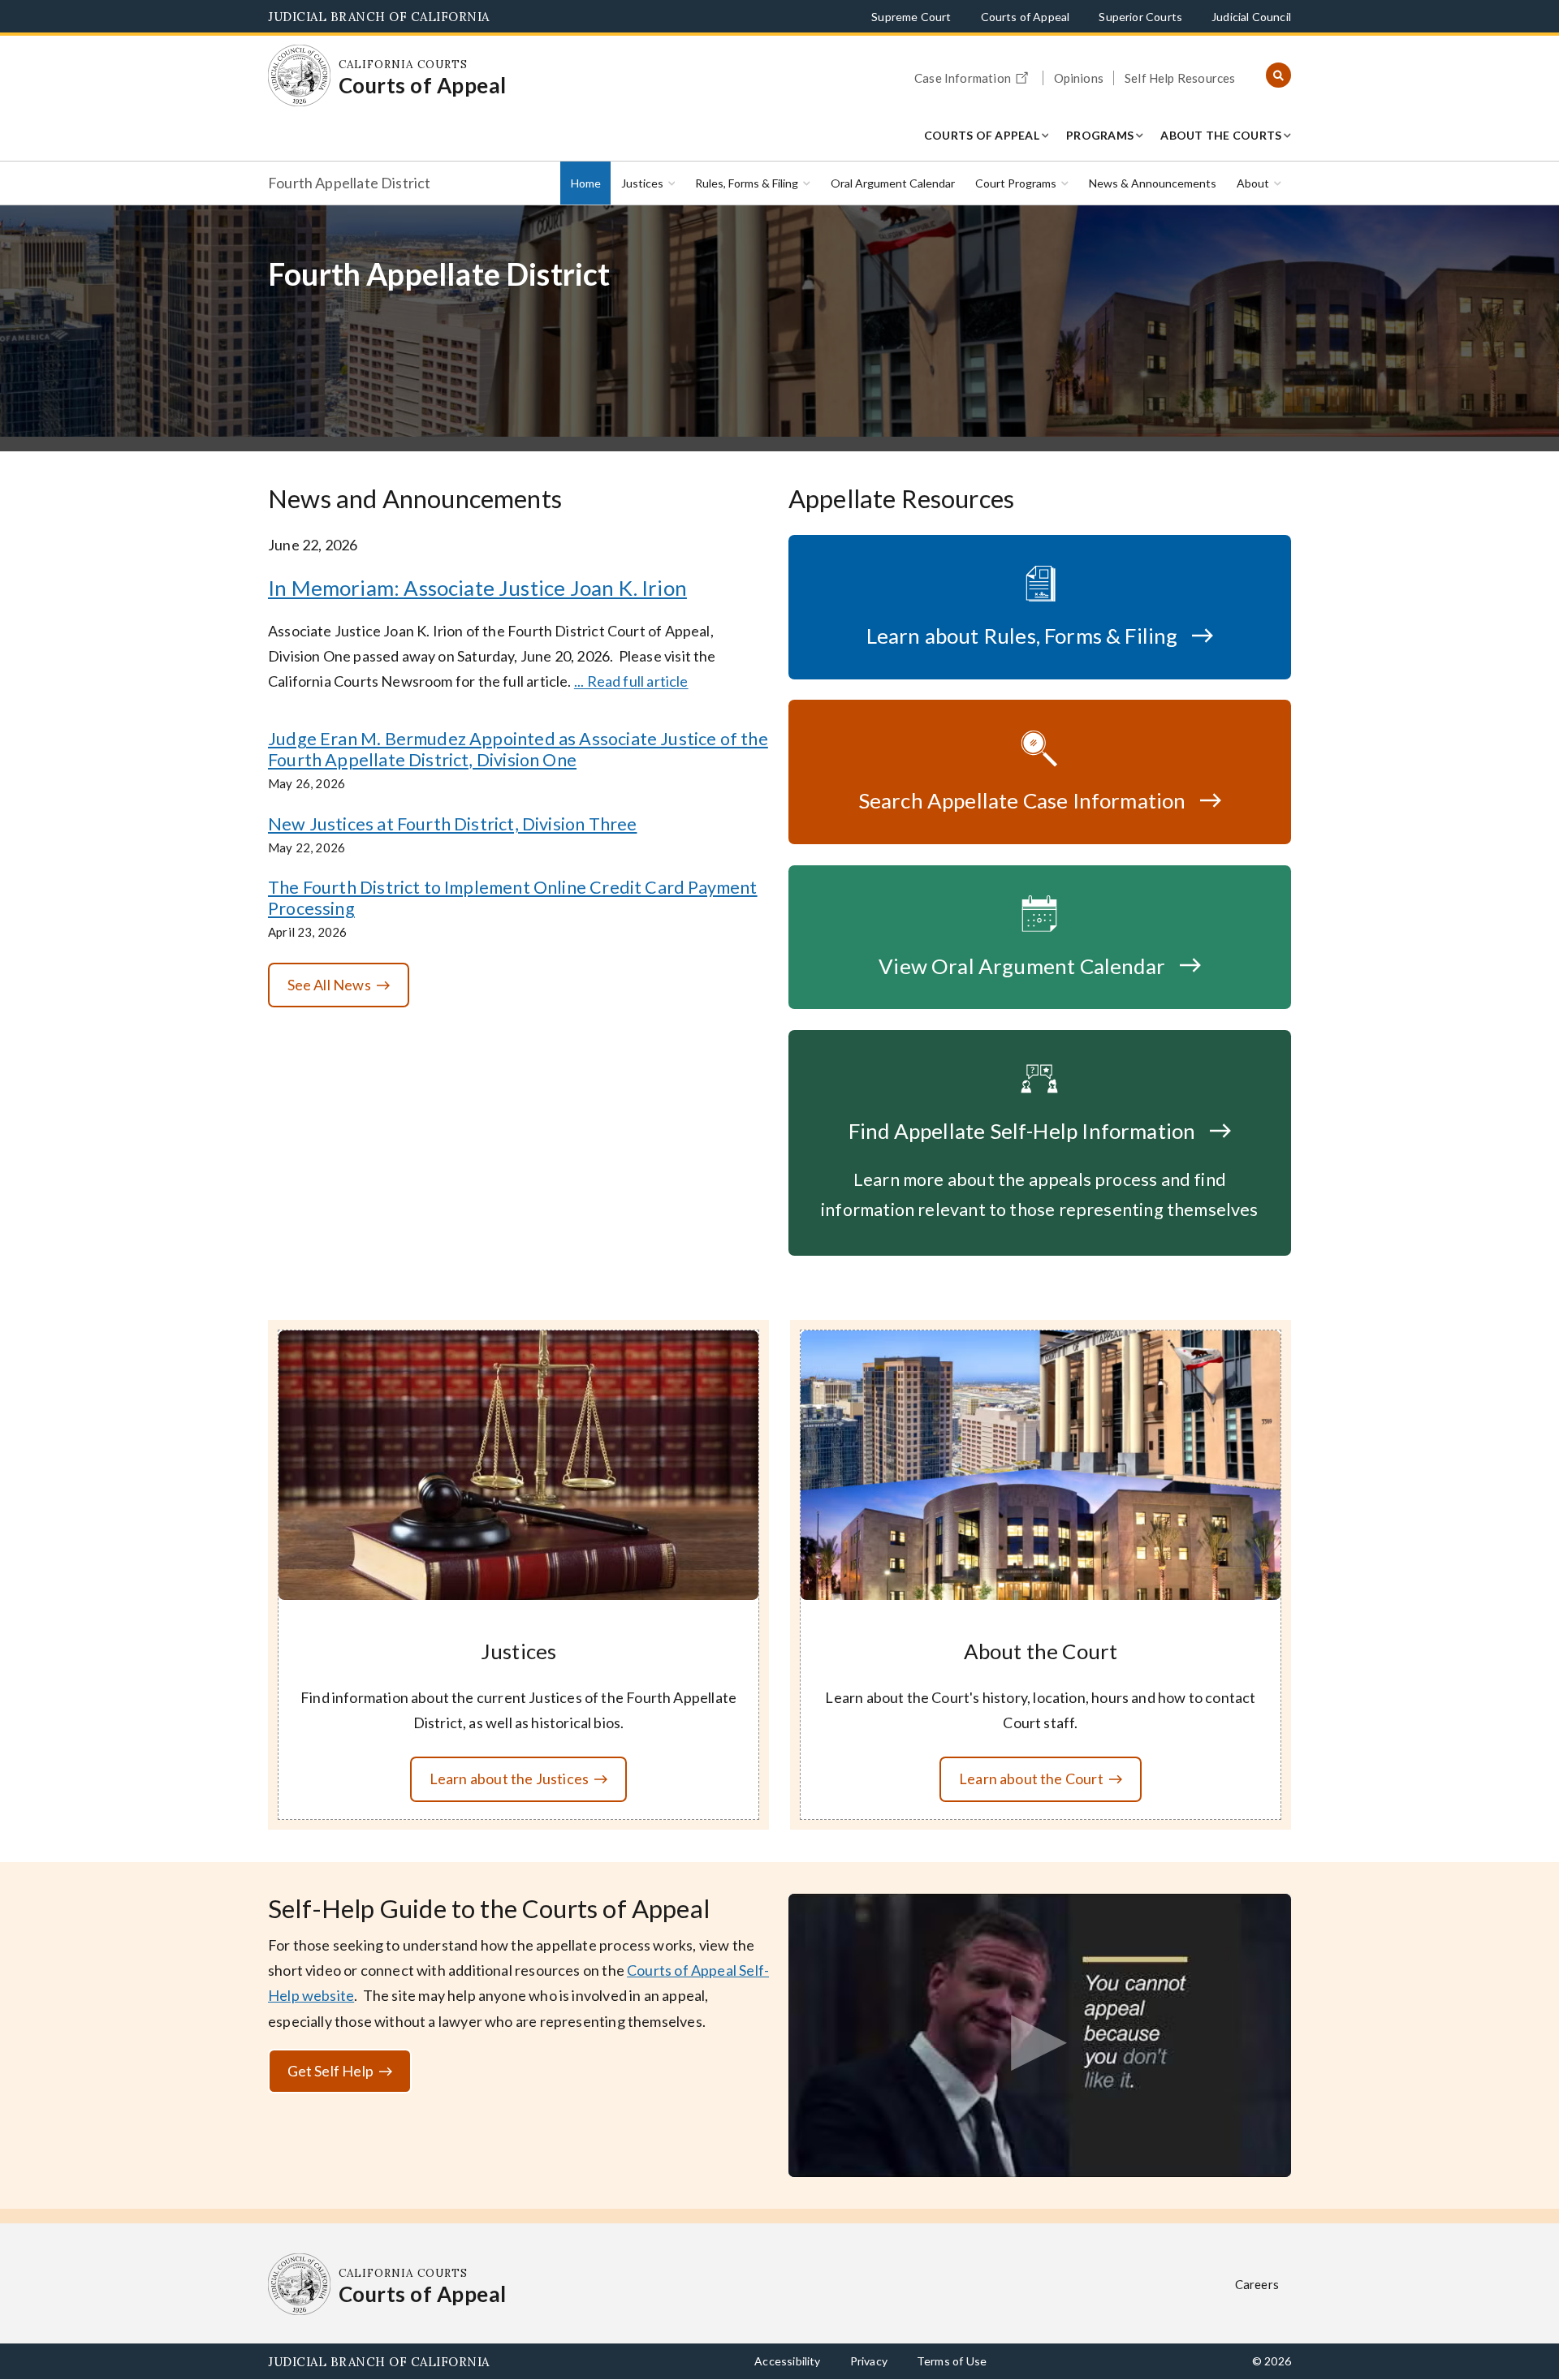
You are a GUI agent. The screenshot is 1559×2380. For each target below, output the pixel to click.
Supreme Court (911, 17)
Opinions (1079, 78)
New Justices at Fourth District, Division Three (452, 824)
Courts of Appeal (1026, 17)
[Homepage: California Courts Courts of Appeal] (299, 76)
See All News (329, 985)
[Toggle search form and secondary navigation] (1278, 76)
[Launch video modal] (1040, 2035)
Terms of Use (952, 2361)
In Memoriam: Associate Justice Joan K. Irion (477, 588)
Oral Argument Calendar (893, 183)
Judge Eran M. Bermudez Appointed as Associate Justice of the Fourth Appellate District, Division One (518, 749)
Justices (642, 183)
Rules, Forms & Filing (747, 183)
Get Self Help (330, 2071)
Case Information (963, 78)
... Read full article (631, 681)
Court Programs (1016, 183)
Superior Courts (1140, 17)
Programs (1100, 135)
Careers (1257, 2284)
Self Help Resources (1180, 78)
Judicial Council (1251, 17)
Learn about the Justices (509, 1779)
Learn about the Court (1031, 1779)
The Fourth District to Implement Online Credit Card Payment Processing (513, 898)
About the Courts (1221, 135)
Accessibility (787, 2361)
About (1253, 183)
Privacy (869, 2361)
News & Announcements (1153, 183)
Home (586, 183)
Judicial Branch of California (379, 17)
